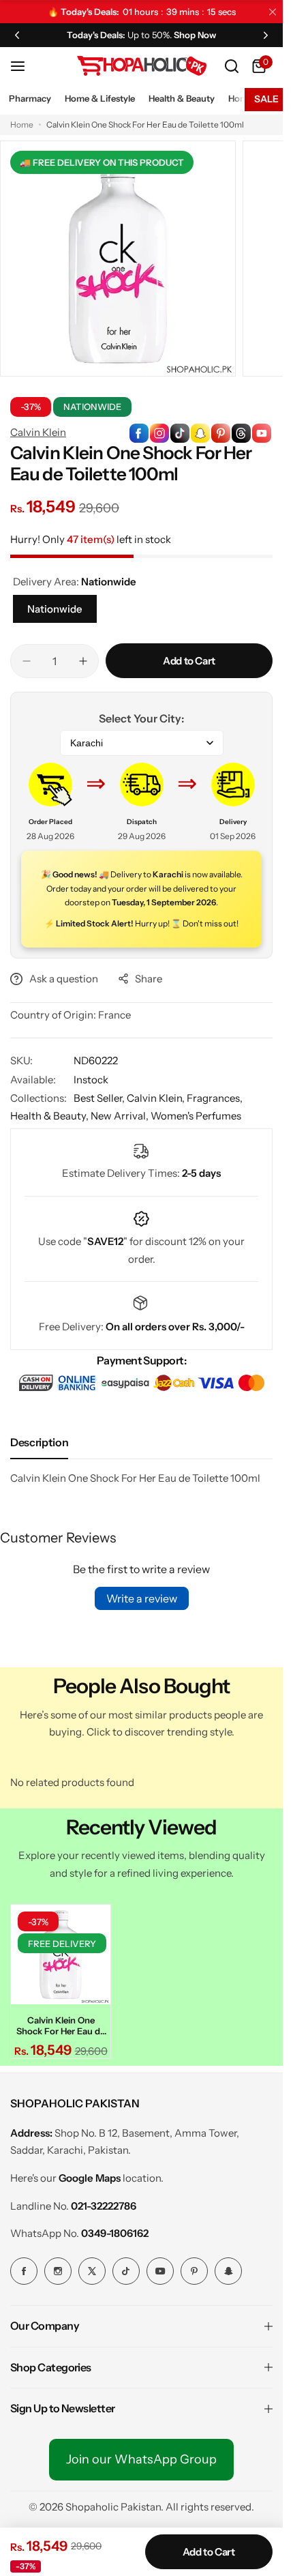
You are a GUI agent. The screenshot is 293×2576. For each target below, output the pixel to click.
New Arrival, (121, 1116)
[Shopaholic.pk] (142, 66)
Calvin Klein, (157, 1098)
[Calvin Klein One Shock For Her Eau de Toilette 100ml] (61, 1955)
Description (39, 1442)
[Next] (266, 35)
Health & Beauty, (50, 1116)
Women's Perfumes (196, 1116)
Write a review (142, 1598)
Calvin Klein (38, 432)
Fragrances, (215, 1098)
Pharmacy (30, 98)
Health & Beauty (182, 98)
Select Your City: (141, 718)
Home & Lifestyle (100, 98)
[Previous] (17, 35)
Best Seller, (100, 1098)
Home (22, 125)
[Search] (232, 66)
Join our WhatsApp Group (141, 2459)
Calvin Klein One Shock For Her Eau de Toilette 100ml (61, 2025)
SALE (266, 99)
